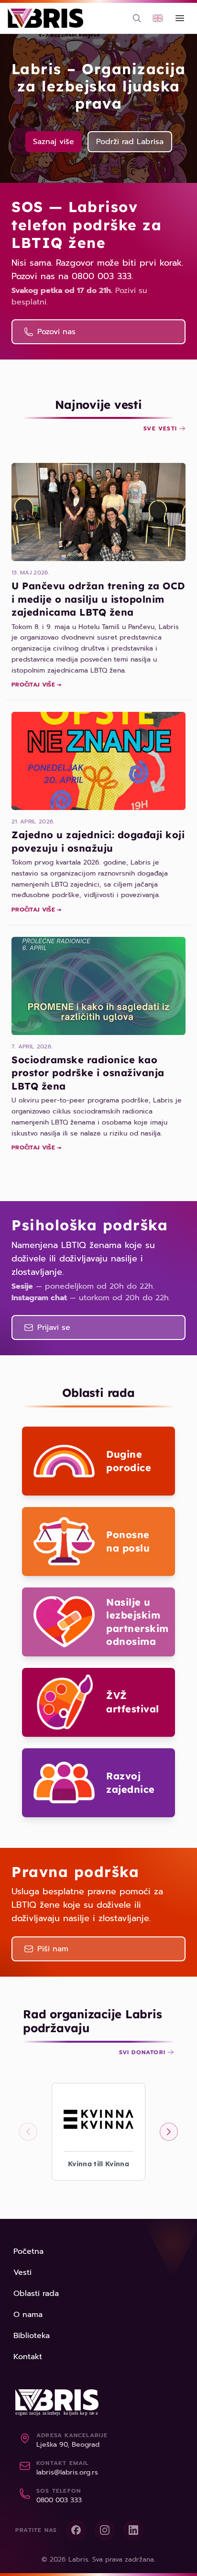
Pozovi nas (56, 332)
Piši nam (53, 1949)
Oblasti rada (36, 2294)
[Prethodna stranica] (28, 2132)
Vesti (22, 2272)
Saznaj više (54, 142)
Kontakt (28, 2357)
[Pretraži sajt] (137, 18)
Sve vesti (160, 428)
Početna (28, 2251)
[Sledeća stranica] (169, 2132)
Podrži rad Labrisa (130, 142)
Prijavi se (54, 1327)
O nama (28, 2315)
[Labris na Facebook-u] (76, 2530)
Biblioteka (32, 2336)
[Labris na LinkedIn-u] (133, 2530)
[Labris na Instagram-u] (105, 2530)
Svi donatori (142, 2052)
